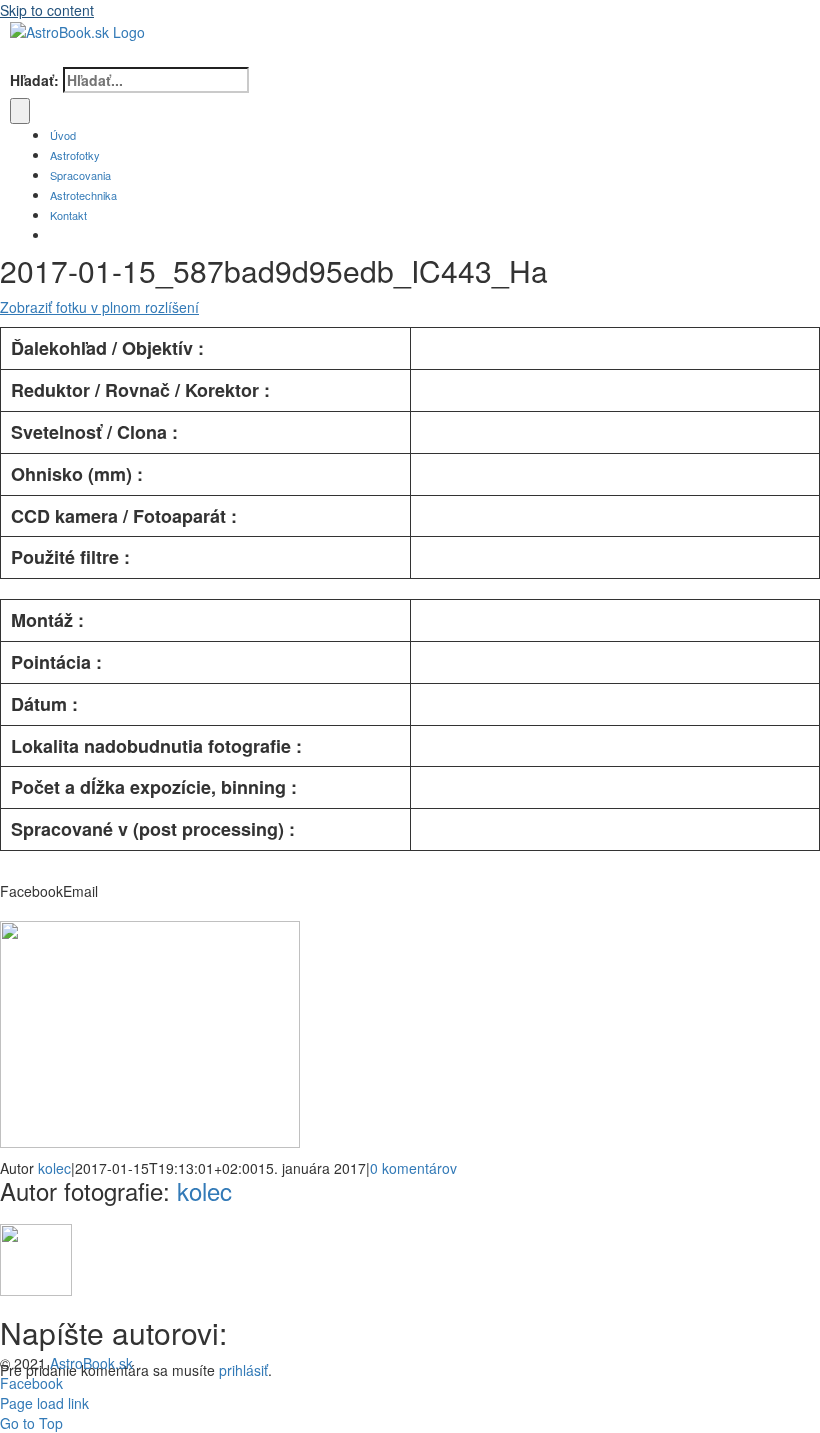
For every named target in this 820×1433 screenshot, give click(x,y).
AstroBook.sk (91, 1363)
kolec (54, 1168)
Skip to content (47, 10)
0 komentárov (413, 1168)
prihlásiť (243, 1370)
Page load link (44, 1403)
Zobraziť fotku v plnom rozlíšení (99, 307)
